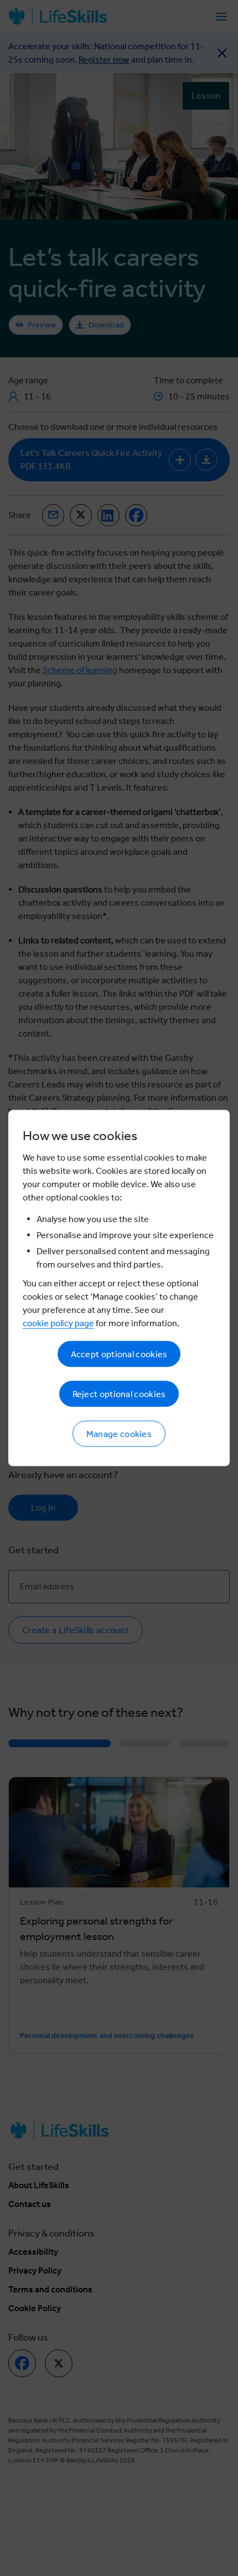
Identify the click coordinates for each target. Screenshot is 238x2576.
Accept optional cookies (119, 1354)
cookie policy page (58, 1323)
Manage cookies (119, 1434)
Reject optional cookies (119, 1394)
